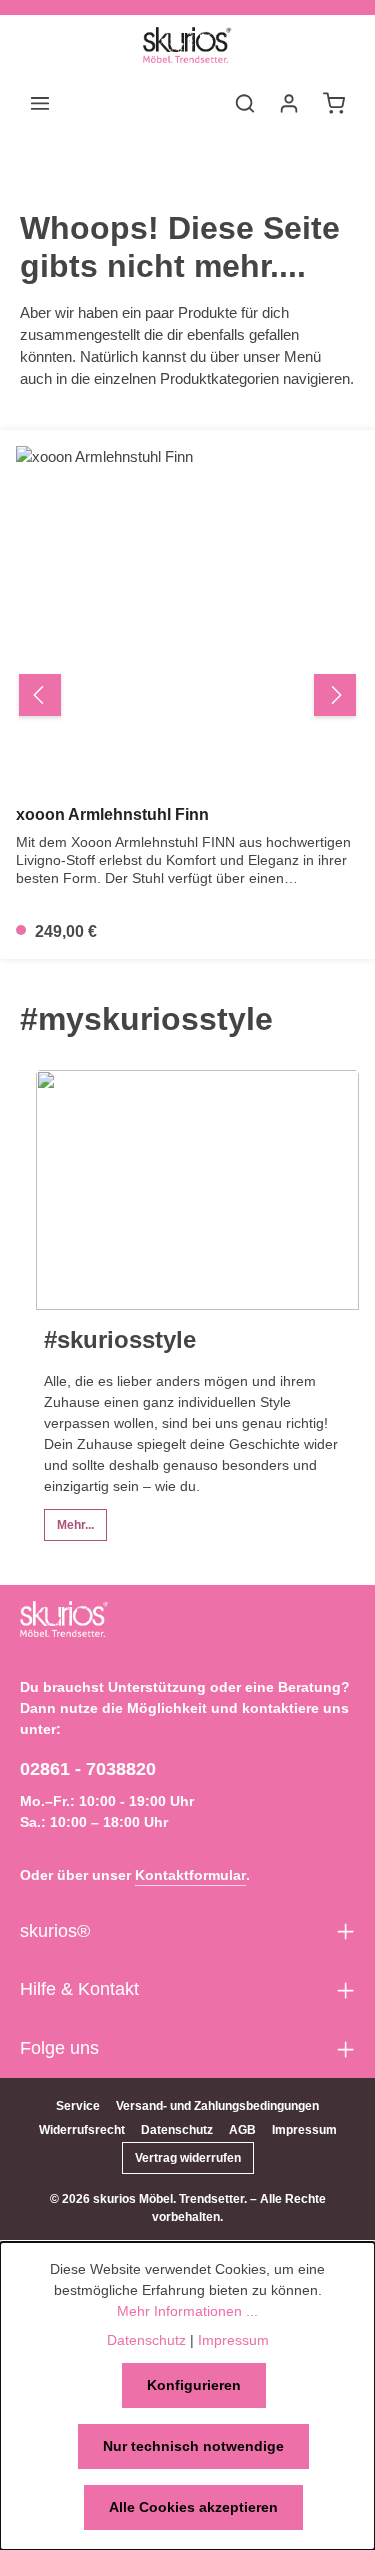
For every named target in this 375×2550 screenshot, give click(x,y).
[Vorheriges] (40, 695)
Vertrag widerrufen (188, 2158)
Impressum (304, 2130)
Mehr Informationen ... (187, 2311)
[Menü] (40, 103)
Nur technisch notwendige (193, 2446)
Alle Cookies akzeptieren (193, 2507)
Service (78, 2106)
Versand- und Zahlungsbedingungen (217, 2106)
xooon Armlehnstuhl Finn (112, 814)
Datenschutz (177, 2130)
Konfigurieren (194, 2385)
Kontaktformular (190, 1875)
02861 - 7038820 (88, 1769)
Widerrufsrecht (82, 2130)
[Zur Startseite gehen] (187, 45)
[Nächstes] (335, 695)
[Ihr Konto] (289, 103)
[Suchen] (245, 103)
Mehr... (75, 1525)
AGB (242, 2130)
